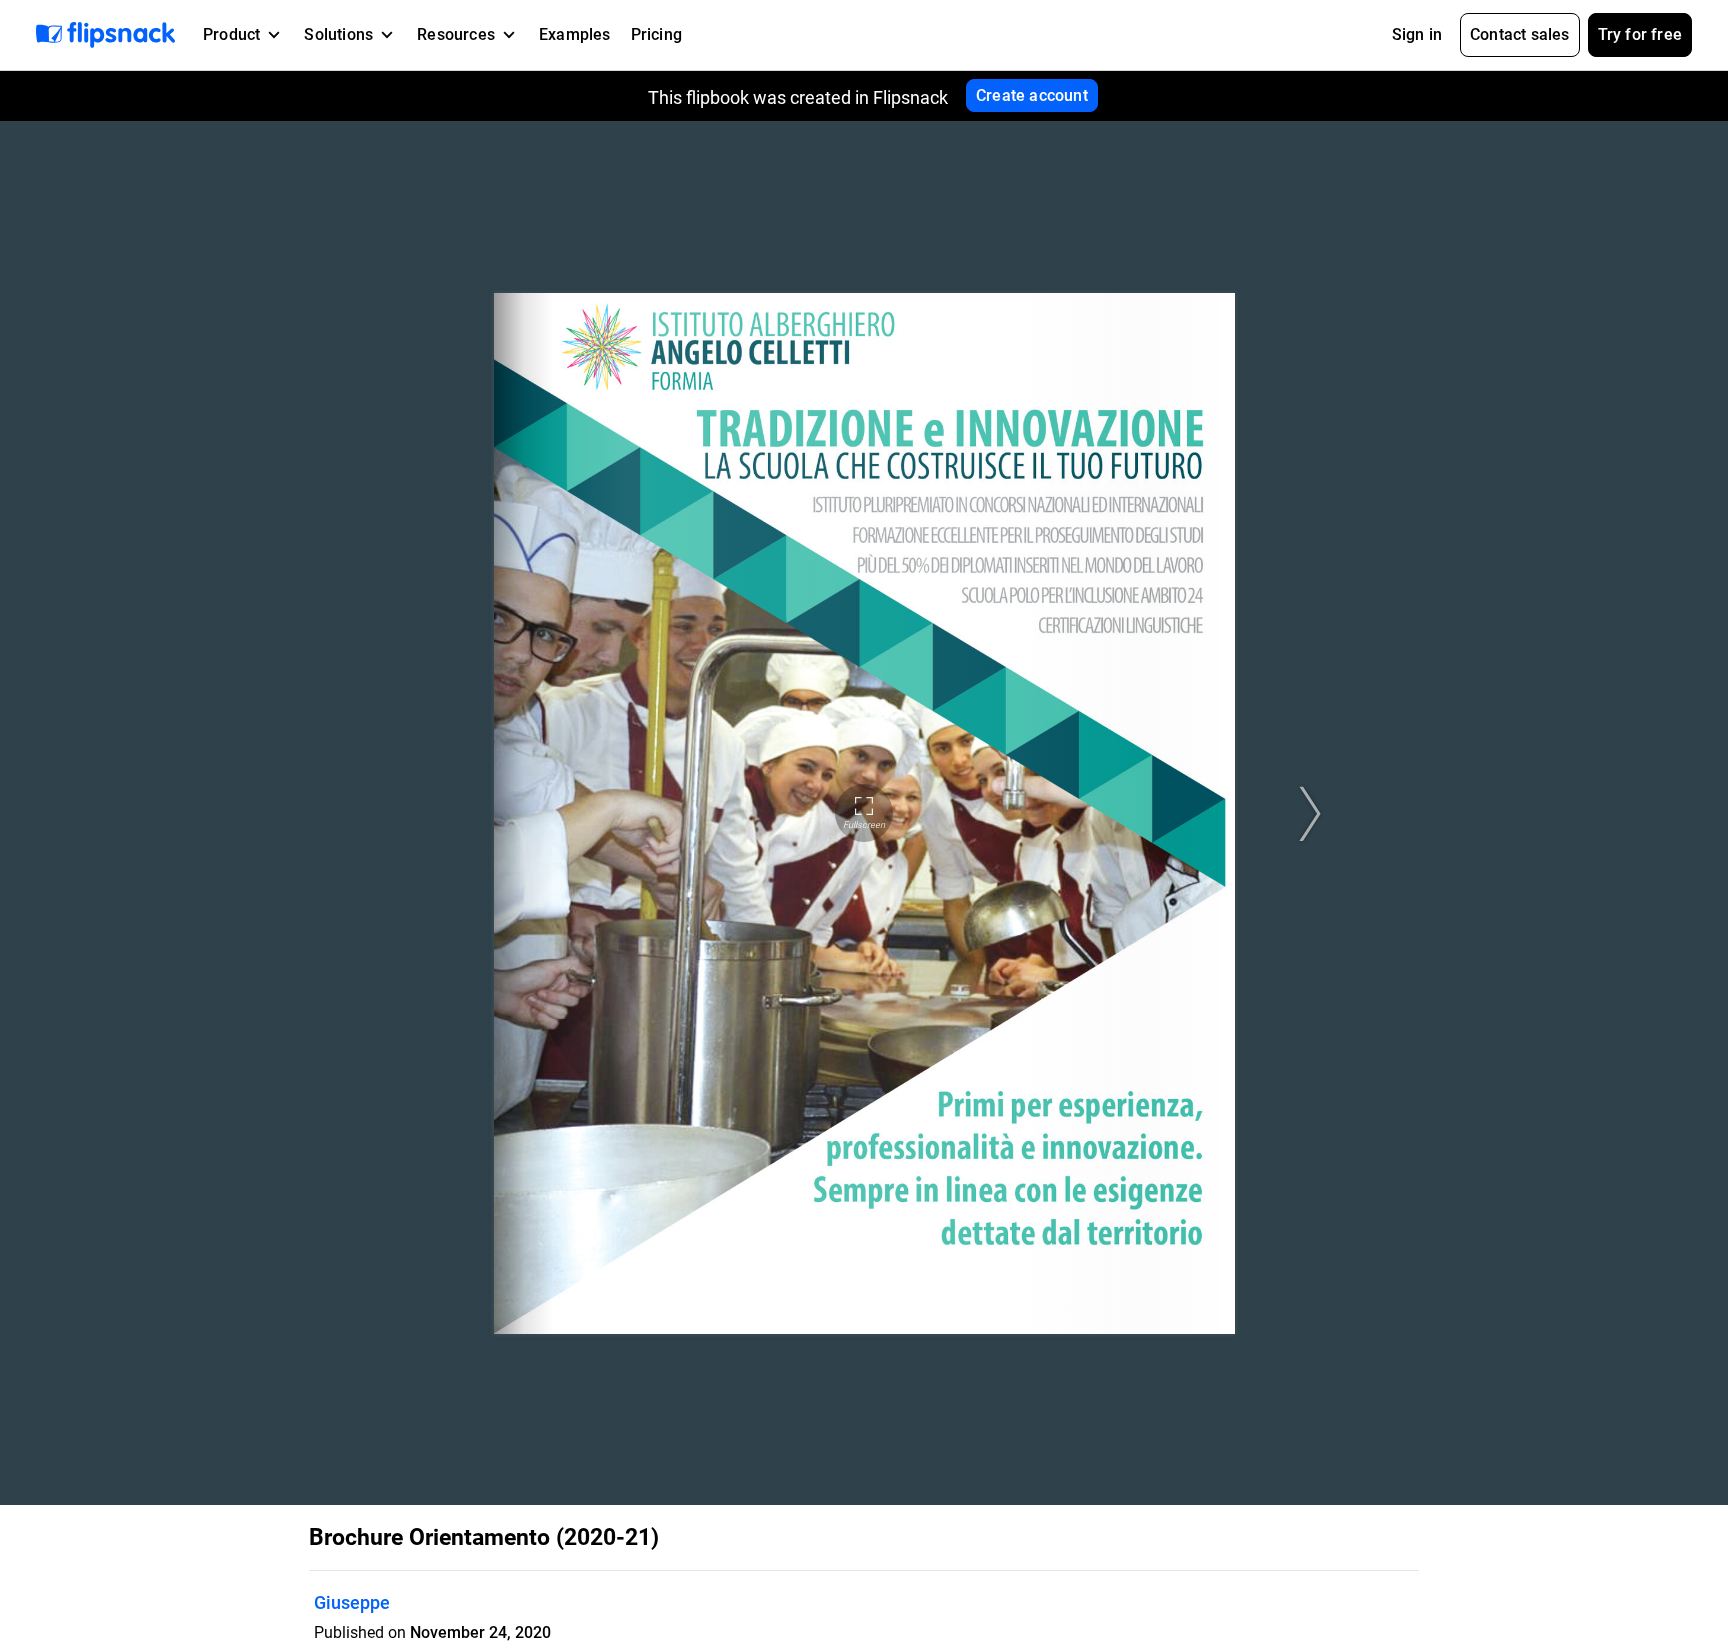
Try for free (1640, 34)
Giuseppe (352, 1602)
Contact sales (1520, 34)
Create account (1032, 95)
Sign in (1417, 34)
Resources (456, 34)
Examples (575, 34)
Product (231, 34)
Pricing (656, 34)
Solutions (338, 34)
